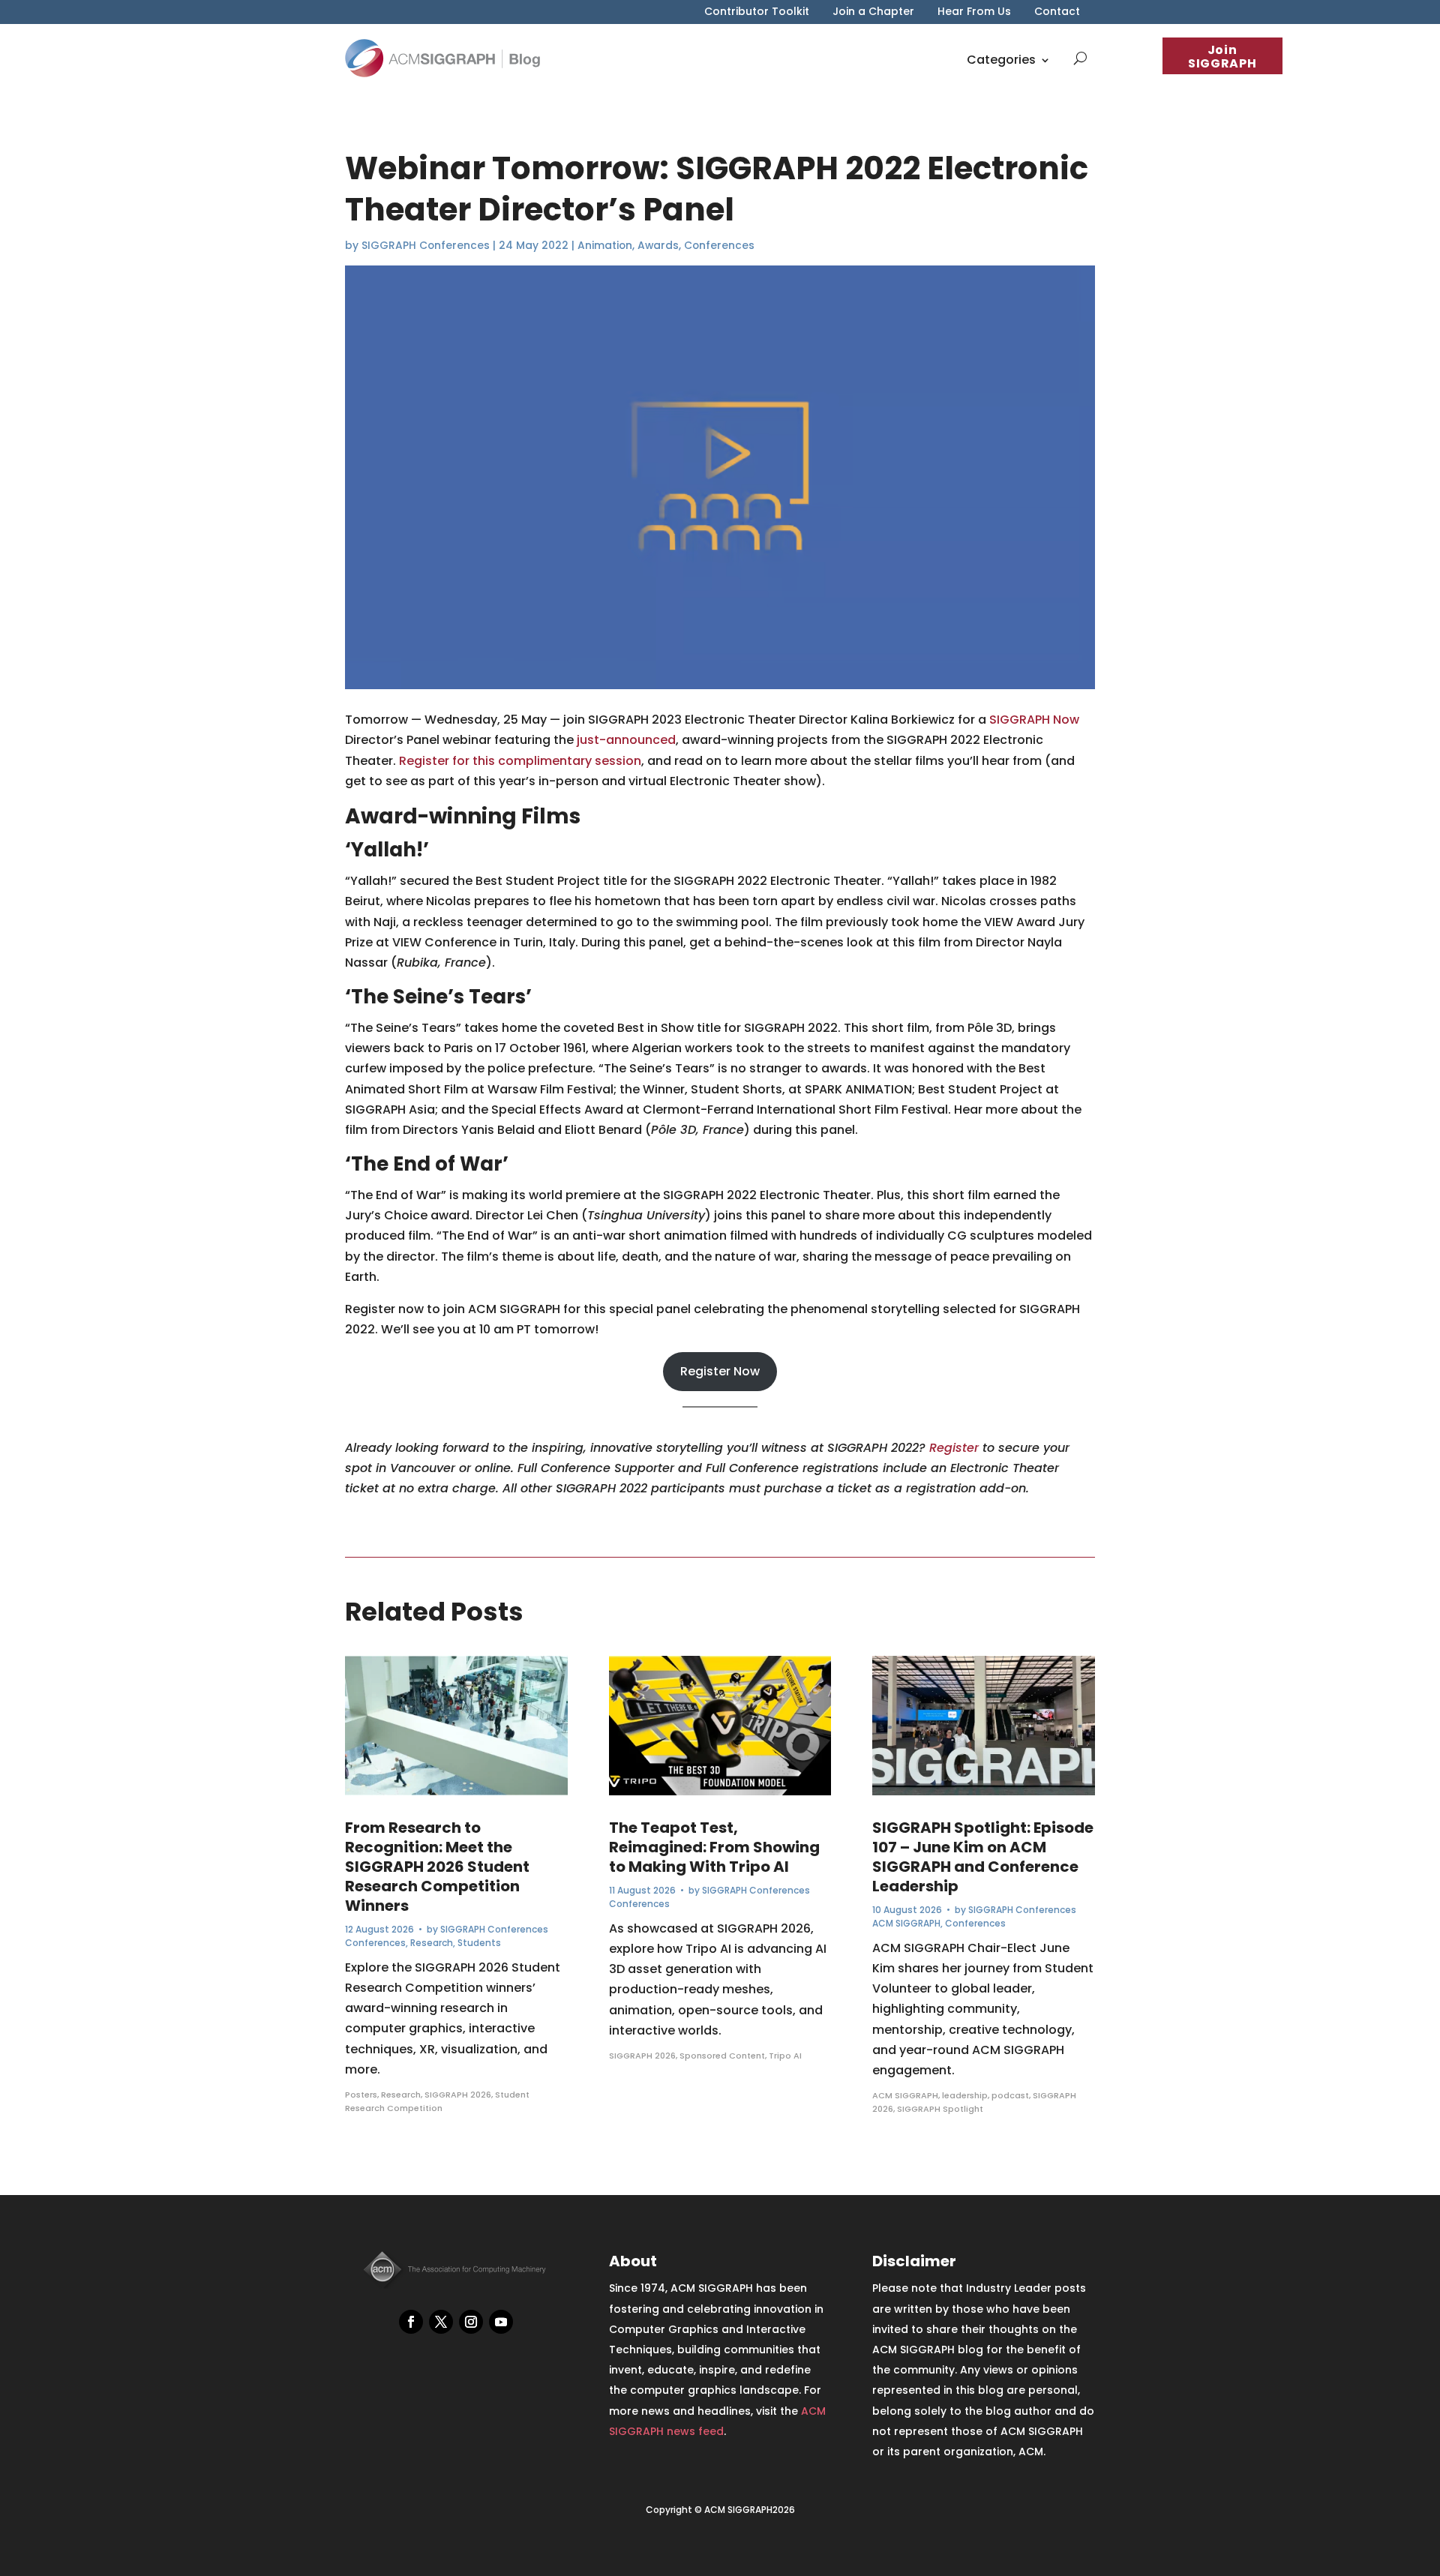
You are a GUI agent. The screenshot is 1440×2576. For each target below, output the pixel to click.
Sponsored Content (722, 2056)
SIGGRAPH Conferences (426, 245)
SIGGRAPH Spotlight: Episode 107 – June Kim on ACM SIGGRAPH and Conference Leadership (983, 1857)
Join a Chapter (873, 12)
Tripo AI (785, 2056)
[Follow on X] (441, 2322)
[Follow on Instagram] (471, 2322)
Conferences (719, 245)
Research (432, 1943)
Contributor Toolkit (757, 12)
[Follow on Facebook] (411, 2322)
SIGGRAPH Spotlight (940, 2109)
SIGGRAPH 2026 (458, 2095)
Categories (1001, 60)
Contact (1057, 12)
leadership (965, 2095)
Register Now (720, 1371)
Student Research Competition (437, 2101)
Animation (605, 245)
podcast (1010, 2095)
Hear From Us (974, 12)
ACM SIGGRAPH (906, 1923)
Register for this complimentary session (520, 761)
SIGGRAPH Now (1034, 720)
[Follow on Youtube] (501, 2322)
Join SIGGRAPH (1222, 57)
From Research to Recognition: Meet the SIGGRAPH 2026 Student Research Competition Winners (437, 1867)
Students (479, 1943)
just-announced (626, 740)
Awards (658, 245)
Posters (361, 2095)
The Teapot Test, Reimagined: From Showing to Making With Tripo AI (714, 1847)
